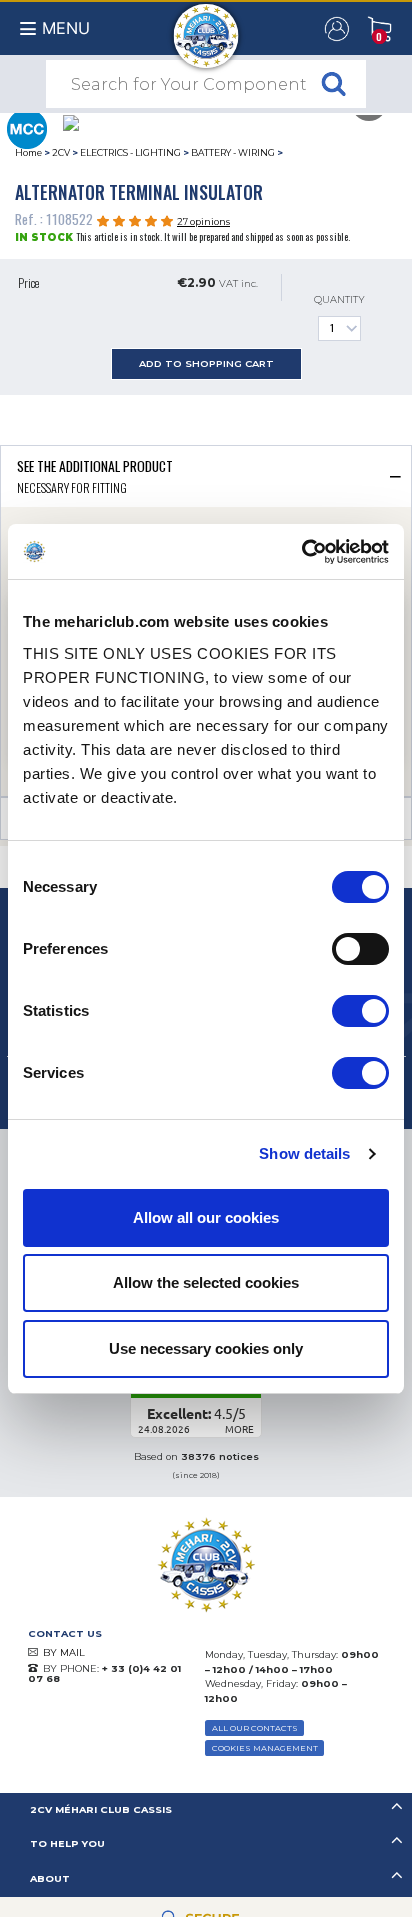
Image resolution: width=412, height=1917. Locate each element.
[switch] (360, 949)
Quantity (339, 299)
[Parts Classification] (26, 127)
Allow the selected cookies (206, 1282)
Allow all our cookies (206, 1217)
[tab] (206, 476)
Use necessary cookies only (206, 1348)
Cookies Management (265, 1748)
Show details (304, 1153)
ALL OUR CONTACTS (255, 1728)
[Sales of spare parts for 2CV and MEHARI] (206, 26)
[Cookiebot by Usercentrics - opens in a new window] (301, 552)
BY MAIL (64, 1652)
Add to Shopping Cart (206, 363)
